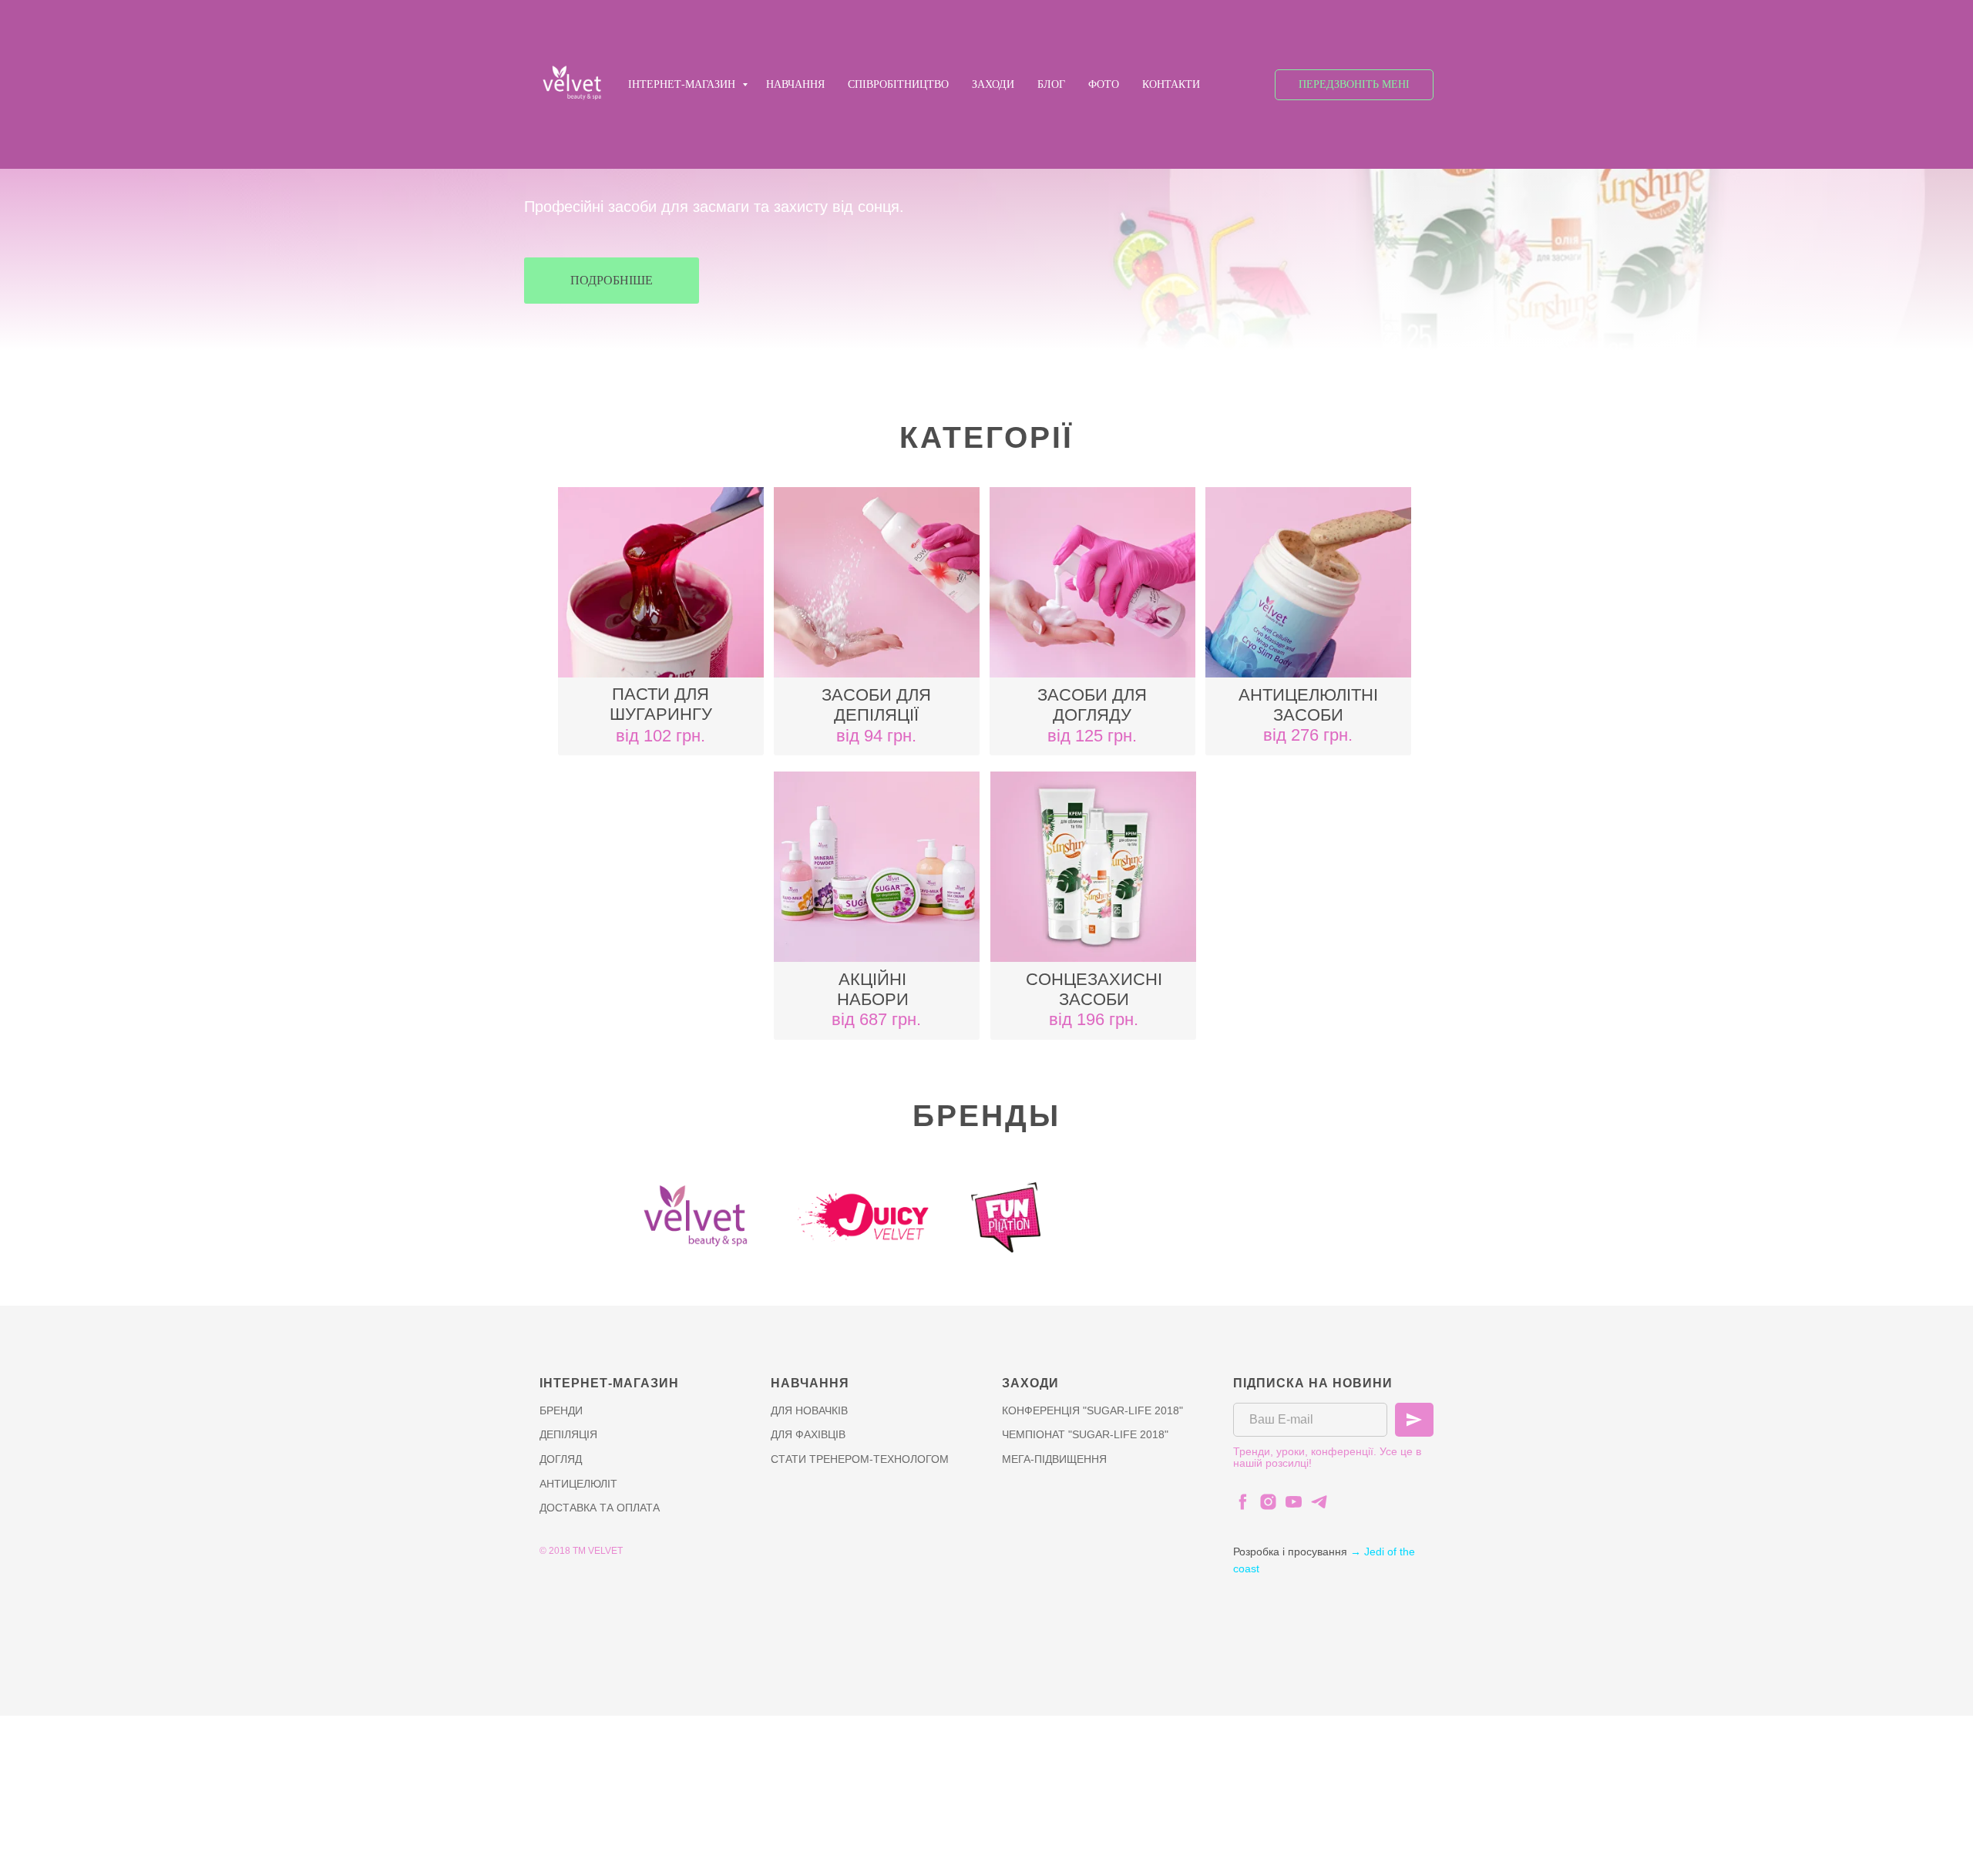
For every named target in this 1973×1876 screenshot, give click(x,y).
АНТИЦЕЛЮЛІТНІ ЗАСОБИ (1308, 705)
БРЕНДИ (561, 1410)
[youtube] (1294, 1502)
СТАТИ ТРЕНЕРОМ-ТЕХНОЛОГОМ (860, 1459)
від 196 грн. (1094, 1019)
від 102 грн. (660, 736)
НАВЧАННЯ (795, 84)
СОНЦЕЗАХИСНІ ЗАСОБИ (1094, 989)
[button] (1354, 85)
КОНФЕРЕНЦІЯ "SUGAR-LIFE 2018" (1092, 1410)
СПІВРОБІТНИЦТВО (898, 84)
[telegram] (1319, 1502)
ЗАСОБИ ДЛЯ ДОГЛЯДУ (1092, 705)
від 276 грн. (1308, 735)
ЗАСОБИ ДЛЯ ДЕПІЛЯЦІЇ (876, 705)
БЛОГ (1051, 84)
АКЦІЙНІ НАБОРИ (873, 989)
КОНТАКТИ (1171, 84)
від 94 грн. (876, 736)
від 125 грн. (1092, 736)
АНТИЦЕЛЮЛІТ (578, 1484)
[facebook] (1243, 1502)
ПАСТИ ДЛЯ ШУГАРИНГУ (661, 704)
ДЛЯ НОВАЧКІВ (809, 1410)
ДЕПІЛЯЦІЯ (568, 1434)
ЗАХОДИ (993, 84)
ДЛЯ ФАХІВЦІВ (808, 1434)
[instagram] (1268, 1502)
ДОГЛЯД (561, 1459)
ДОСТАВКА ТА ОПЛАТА (600, 1508)
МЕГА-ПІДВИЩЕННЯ (1054, 1459)
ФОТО (1104, 84)
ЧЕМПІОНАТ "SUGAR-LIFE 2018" (1085, 1434)
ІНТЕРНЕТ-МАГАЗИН (683, 84)
